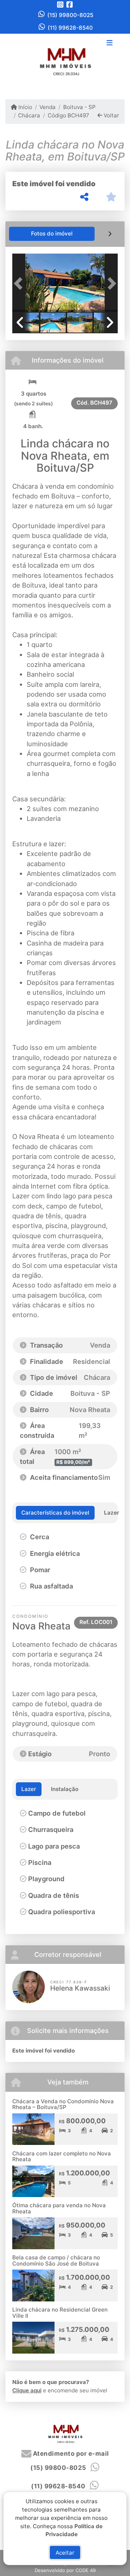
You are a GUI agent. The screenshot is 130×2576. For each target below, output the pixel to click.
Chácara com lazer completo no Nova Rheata (62, 2157)
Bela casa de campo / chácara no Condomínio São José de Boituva (56, 2260)
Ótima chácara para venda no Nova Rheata (59, 2208)
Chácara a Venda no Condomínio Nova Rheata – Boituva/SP (63, 2104)
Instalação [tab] (65, 1789)
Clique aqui (27, 2390)
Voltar (111, 115)
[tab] (52, 234)
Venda (47, 107)
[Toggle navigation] (110, 43)
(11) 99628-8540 (70, 28)
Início (25, 107)
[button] (20, 283)
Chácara (29, 115)
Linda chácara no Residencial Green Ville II (60, 2313)
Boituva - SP (79, 107)
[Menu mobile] (65, 61)
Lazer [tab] (29, 1789)
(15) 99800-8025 (70, 15)
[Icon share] (60, 5)
